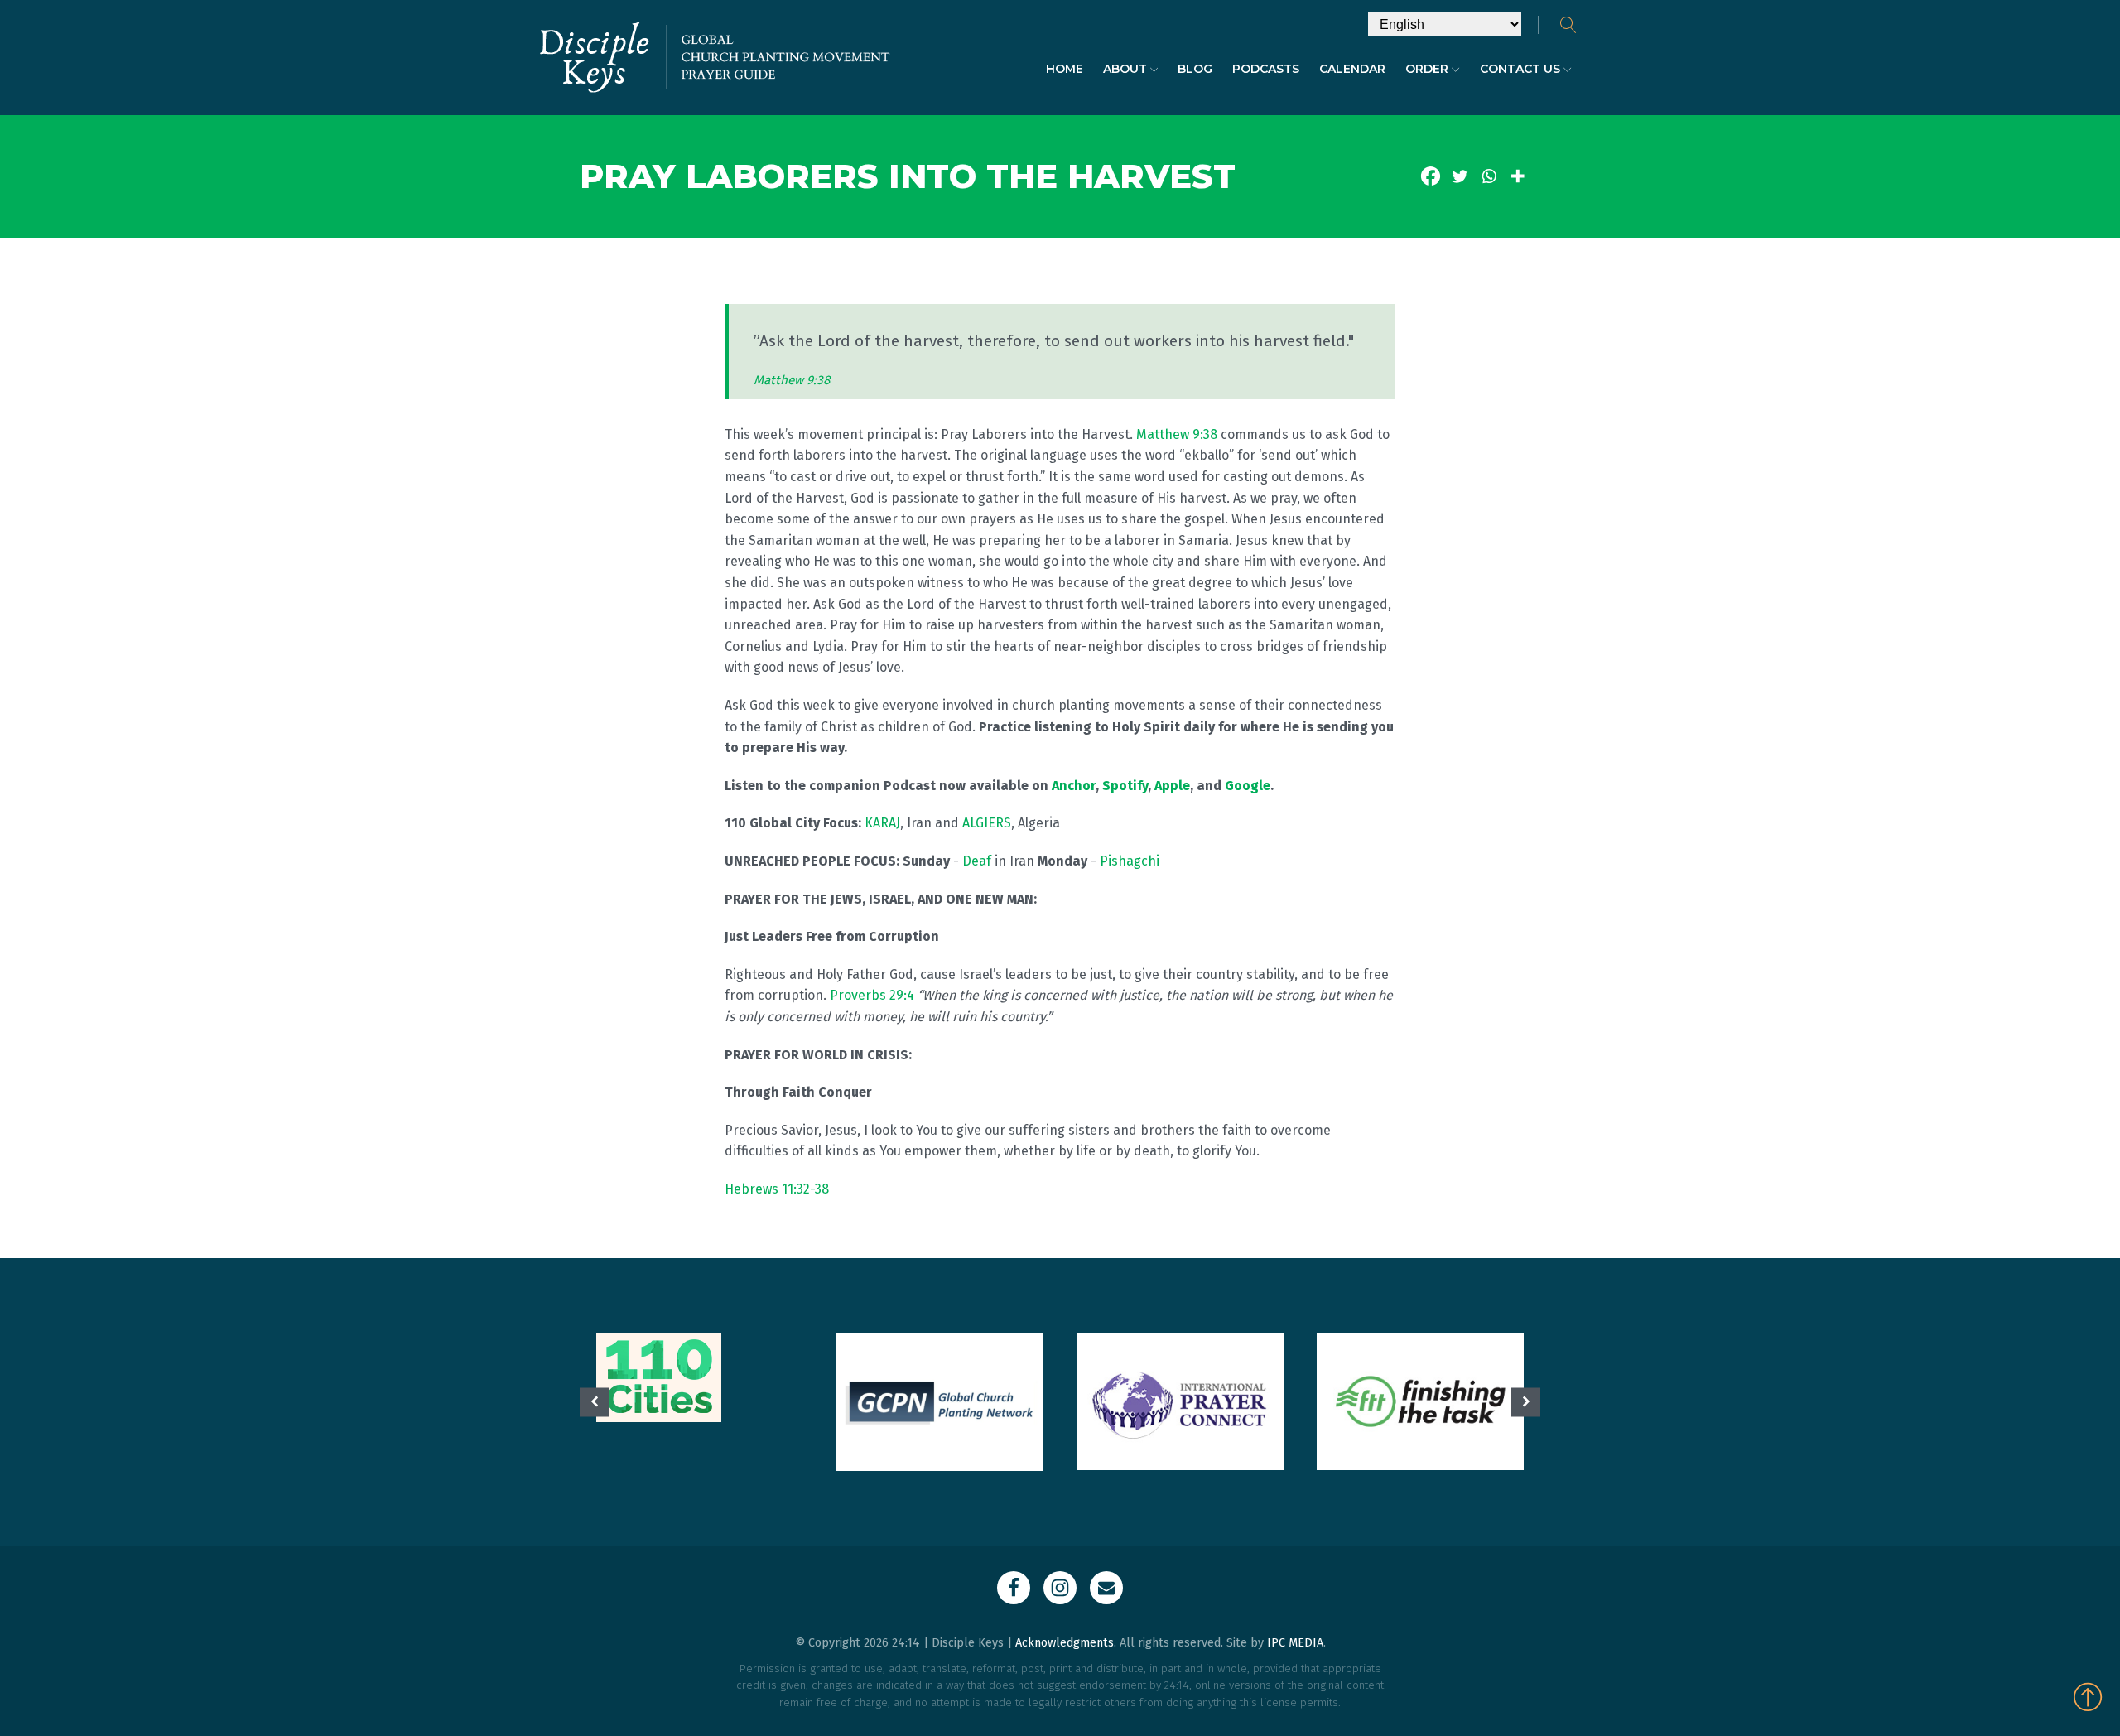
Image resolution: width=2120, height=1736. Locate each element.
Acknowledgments (1065, 1643)
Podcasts (1266, 69)
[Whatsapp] (1489, 176)
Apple (1172, 786)
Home (1065, 69)
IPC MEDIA (1295, 1643)
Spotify (1125, 786)
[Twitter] (1460, 176)
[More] (1518, 176)
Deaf (977, 861)
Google (1248, 786)
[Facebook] (1431, 176)
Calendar (1352, 69)
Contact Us (1520, 69)
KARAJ (882, 823)
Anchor (1074, 786)
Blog (1195, 69)
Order (1427, 69)
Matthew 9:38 (792, 380)
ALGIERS (987, 823)
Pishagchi (1130, 861)
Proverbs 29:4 (872, 995)
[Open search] (1568, 25)
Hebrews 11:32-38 (777, 1189)
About (1125, 69)
